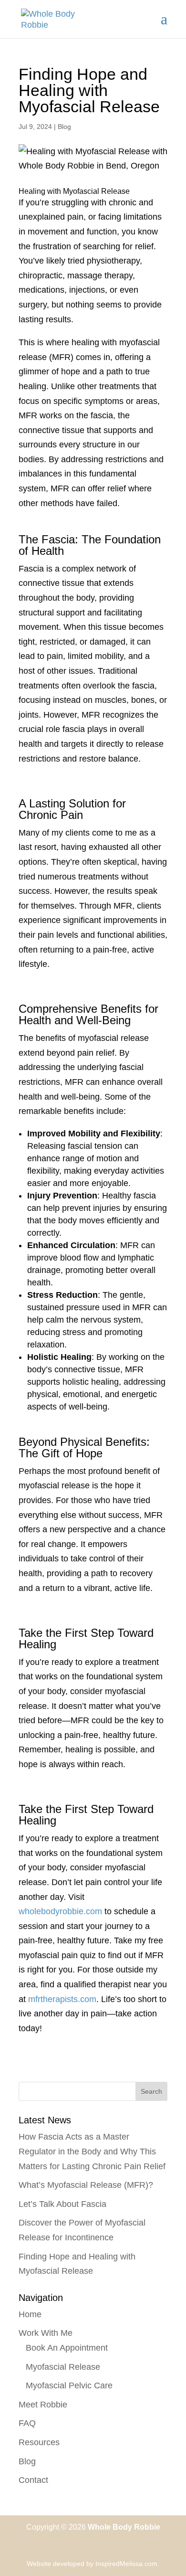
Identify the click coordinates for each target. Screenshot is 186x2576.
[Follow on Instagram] (103, 2543)
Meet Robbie (43, 2405)
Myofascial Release (63, 2367)
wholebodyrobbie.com (60, 1911)
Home (30, 2314)
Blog (64, 127)
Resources (39, 2442)
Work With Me (46, 2333)
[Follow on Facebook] (83, 2543)
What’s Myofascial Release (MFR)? (86, 2185)
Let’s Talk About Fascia (62, 2204)
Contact (33, 2480)
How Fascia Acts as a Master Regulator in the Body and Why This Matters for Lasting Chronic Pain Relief (92, 2151)
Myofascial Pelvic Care (69, 2385)
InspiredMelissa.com (126, 2564)
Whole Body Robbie (124, 2527)
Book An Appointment (67, 2348)
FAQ (27, 2423)
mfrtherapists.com (62, 1999)
